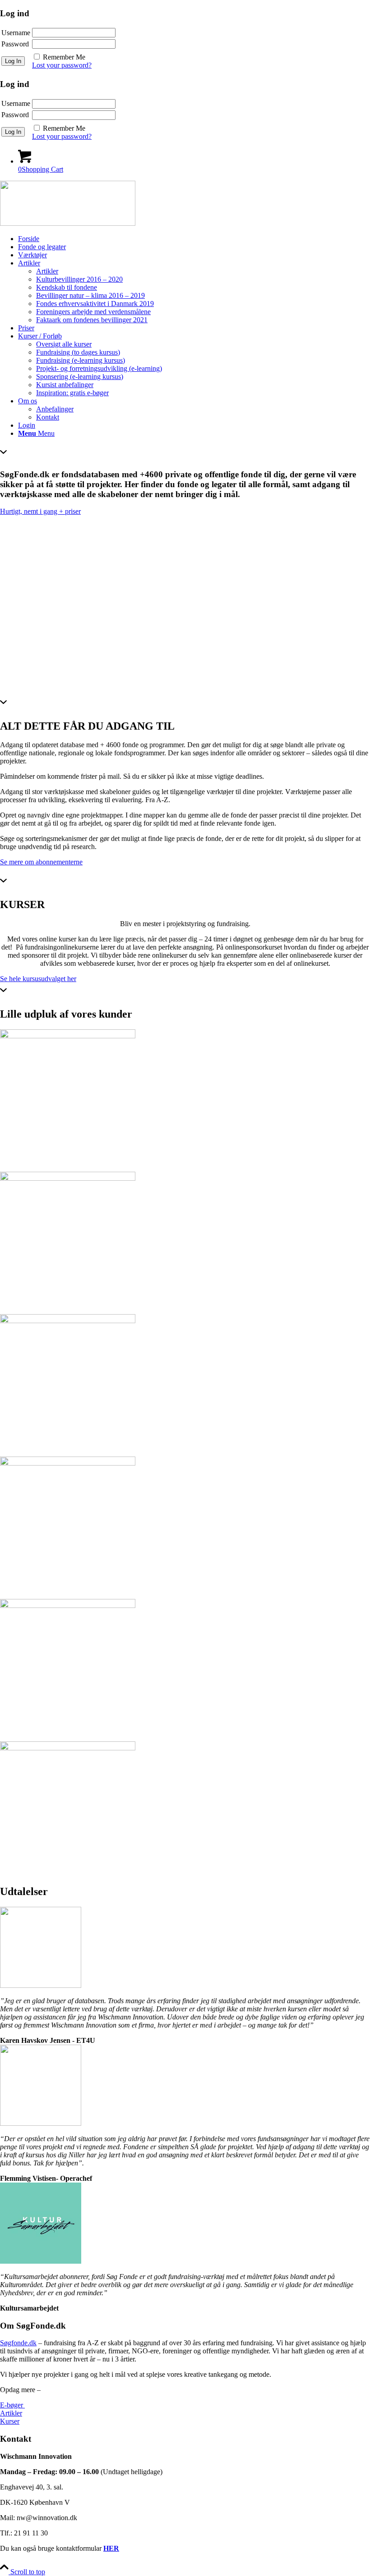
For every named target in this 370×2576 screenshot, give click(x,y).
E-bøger (12, 2405)
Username (16, 33)
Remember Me (64, 57)
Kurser (10, 2421)
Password (15, 44)
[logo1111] (68, 223)
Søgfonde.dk (18, 2343)
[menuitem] (194, 239)
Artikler (11, 2413)
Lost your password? (62, 65)
